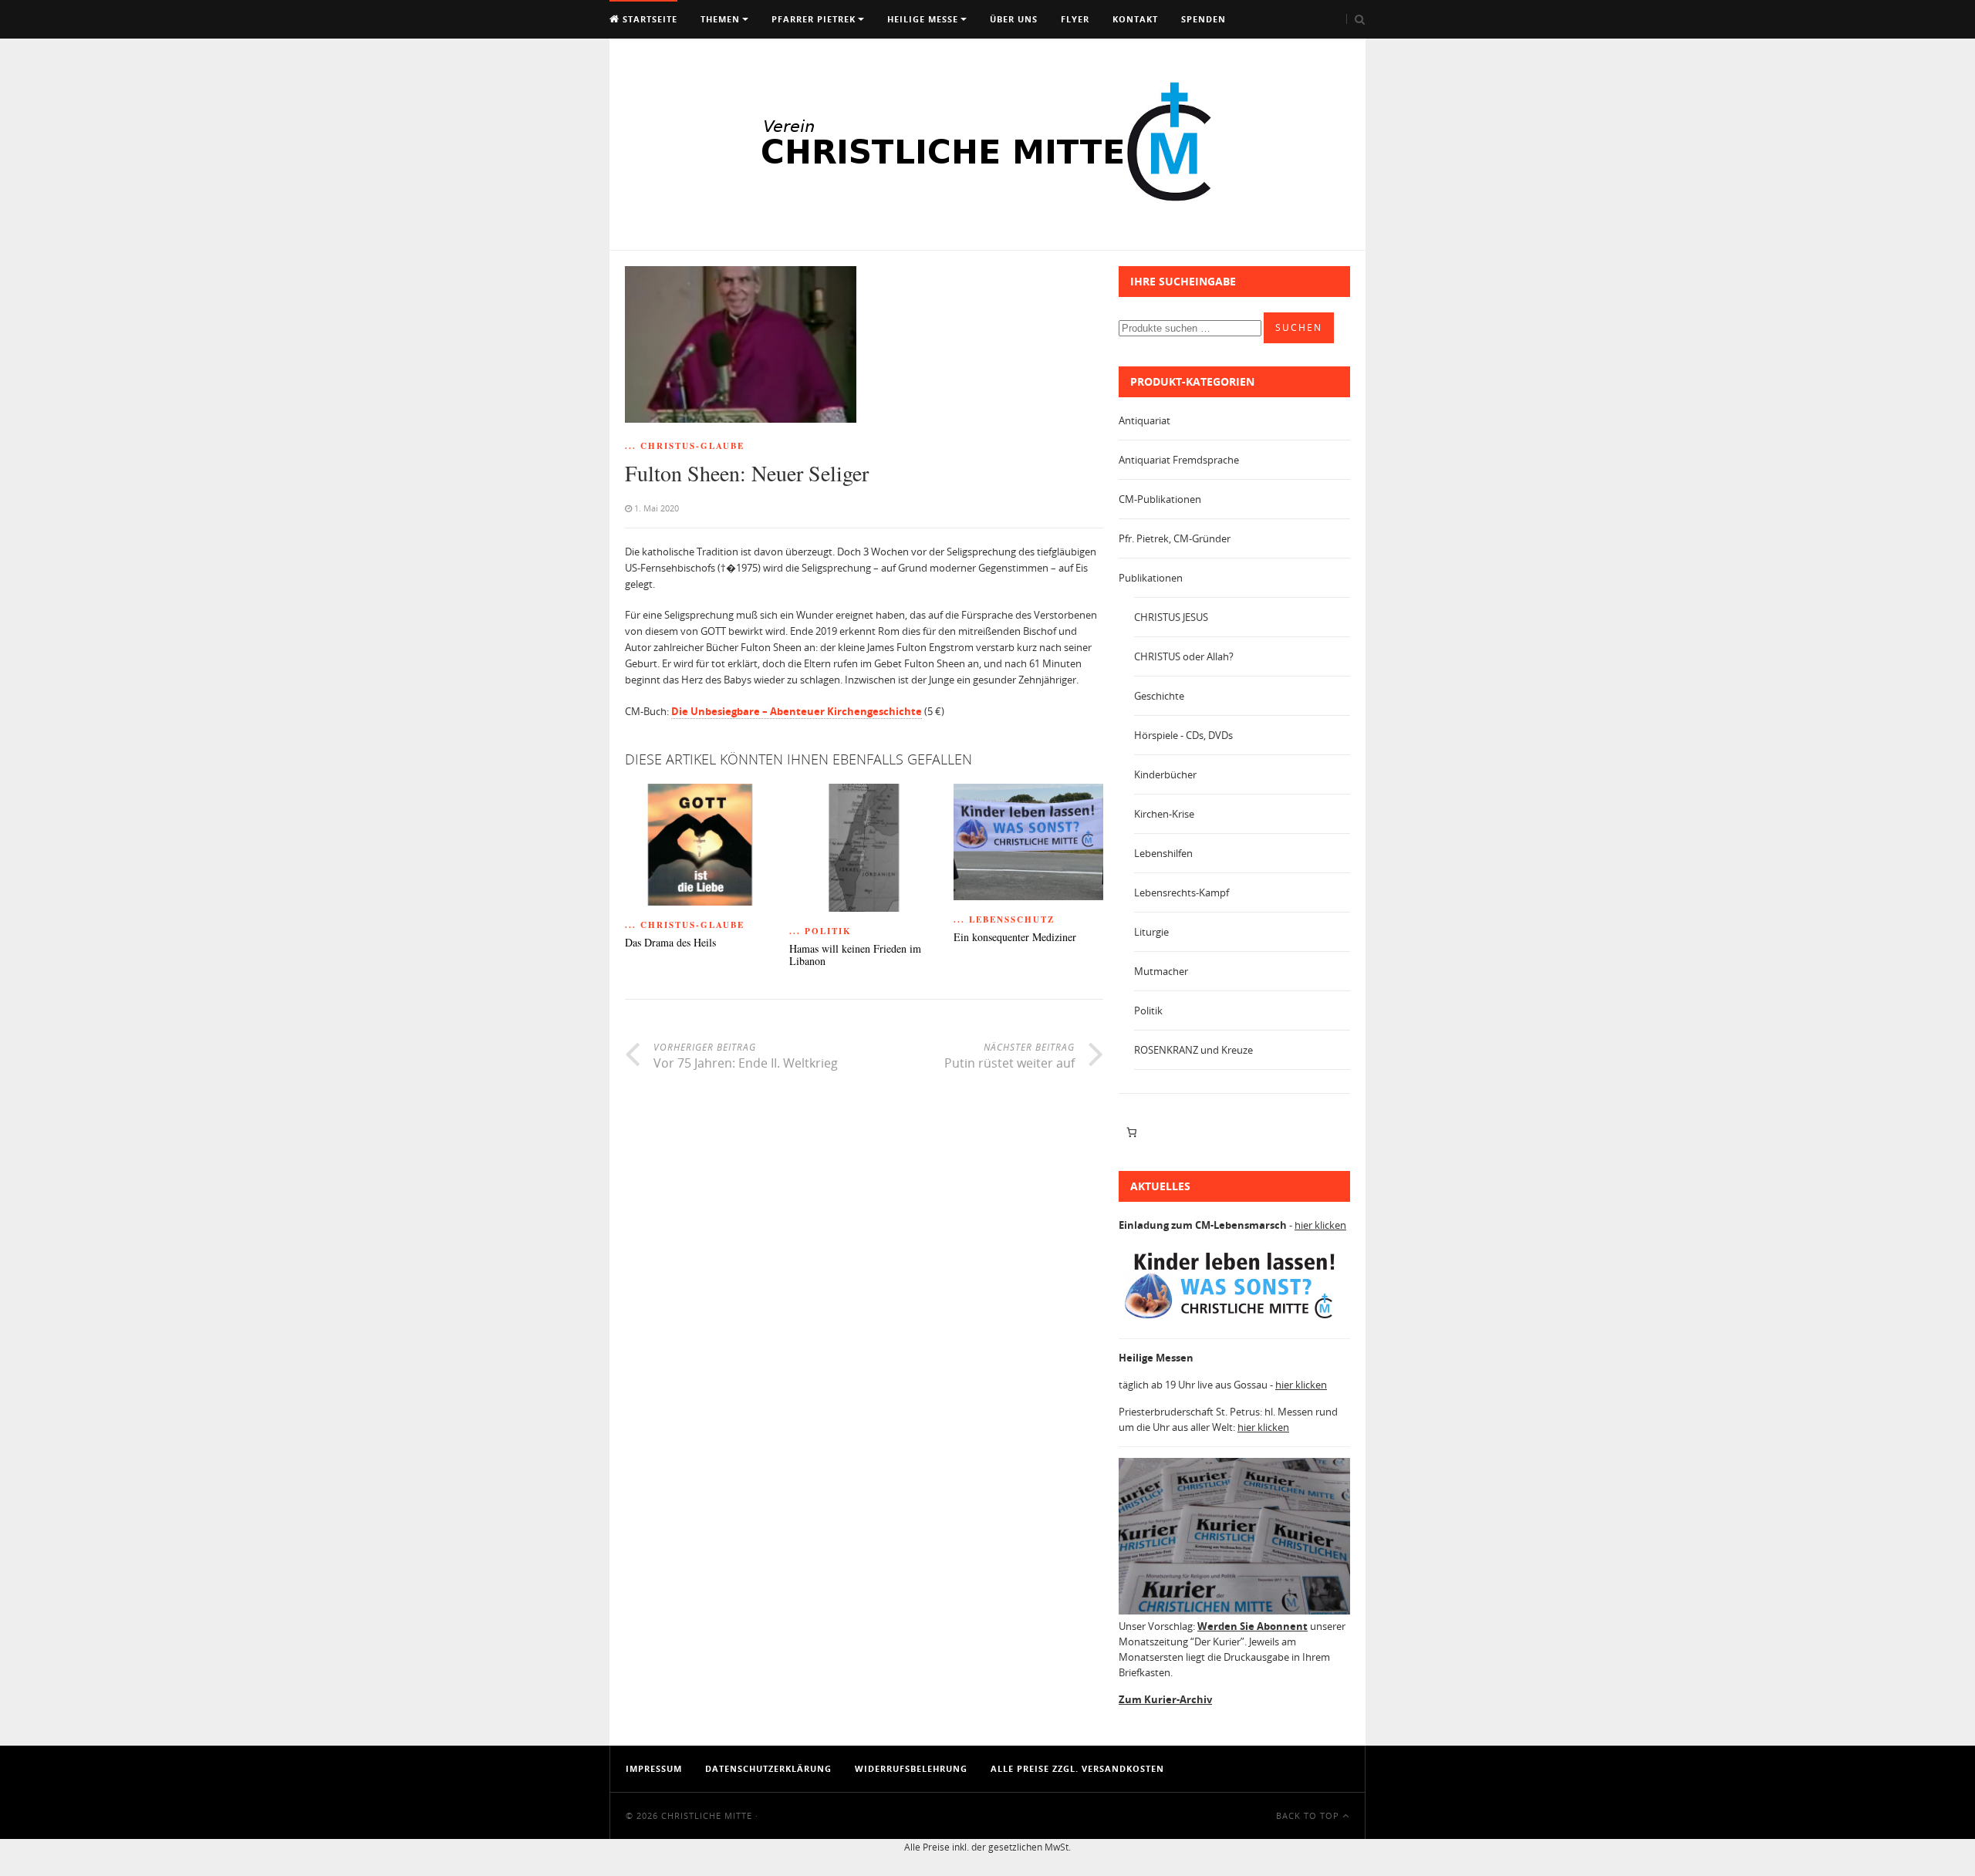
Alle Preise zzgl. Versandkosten (1077, 1768)
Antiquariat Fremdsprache (1179, 460)
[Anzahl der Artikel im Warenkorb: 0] (1131, 1132)
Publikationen (1151, 578)
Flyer (1075, 19)
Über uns (1014, 19)
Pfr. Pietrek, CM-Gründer (1175, 538)
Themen (720, 19)
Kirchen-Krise (1164, 814)
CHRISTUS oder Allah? (1184, 656)
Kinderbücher (1165, 774)
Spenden (1204, 19)
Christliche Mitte (707, 1815)
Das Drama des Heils (670, 943)
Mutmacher (1161, 971)
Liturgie (1151, 932)
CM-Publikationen (1160, 499)
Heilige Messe (923, 19)
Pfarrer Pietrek (814, 19)
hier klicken (1320, 1225)
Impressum (654, 1768)
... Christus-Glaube (685, 446)
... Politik (820, 931)
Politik (1148, 1011)
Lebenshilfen (1163, 853)
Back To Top (1309, 1815)
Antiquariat (1144, 420)
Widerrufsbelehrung (911, 1768)
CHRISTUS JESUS (1171, 617)
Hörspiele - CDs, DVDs (1183, 735)
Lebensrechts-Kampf (1182, 892)
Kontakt (1135, 19)
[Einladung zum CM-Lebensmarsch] (1234, 1319)
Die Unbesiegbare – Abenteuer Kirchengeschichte (797, 711)
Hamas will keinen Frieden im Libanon (855, 956)
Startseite (648, 19)
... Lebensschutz (1004, 919)
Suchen (1299, 327)
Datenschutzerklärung (768, 1768)
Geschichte (1159, 696)
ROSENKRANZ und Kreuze (1193, 1050)
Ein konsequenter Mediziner (1015, 938)
